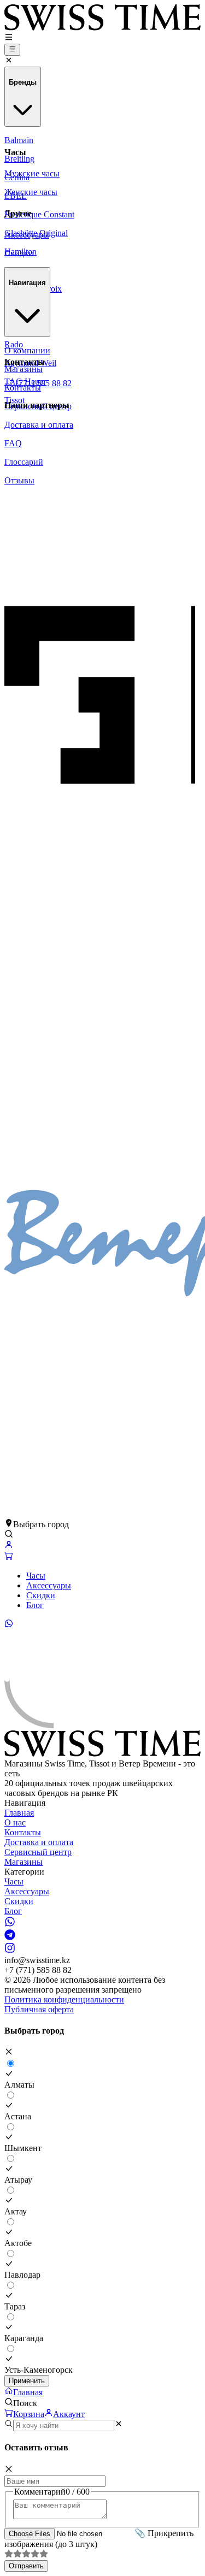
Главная (19, 1813)
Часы (36, 1576)
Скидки (41, 1595)
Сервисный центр (38, 1852)
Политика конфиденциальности (64, 1999)
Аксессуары (49, 1585)
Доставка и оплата (39, 1842)
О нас (15, 1822)
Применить (27, 2381)
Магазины (24, 1862)
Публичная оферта (39, 2009)
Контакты (23, 1832)
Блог (35, 1605)
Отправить (26, 2566)
